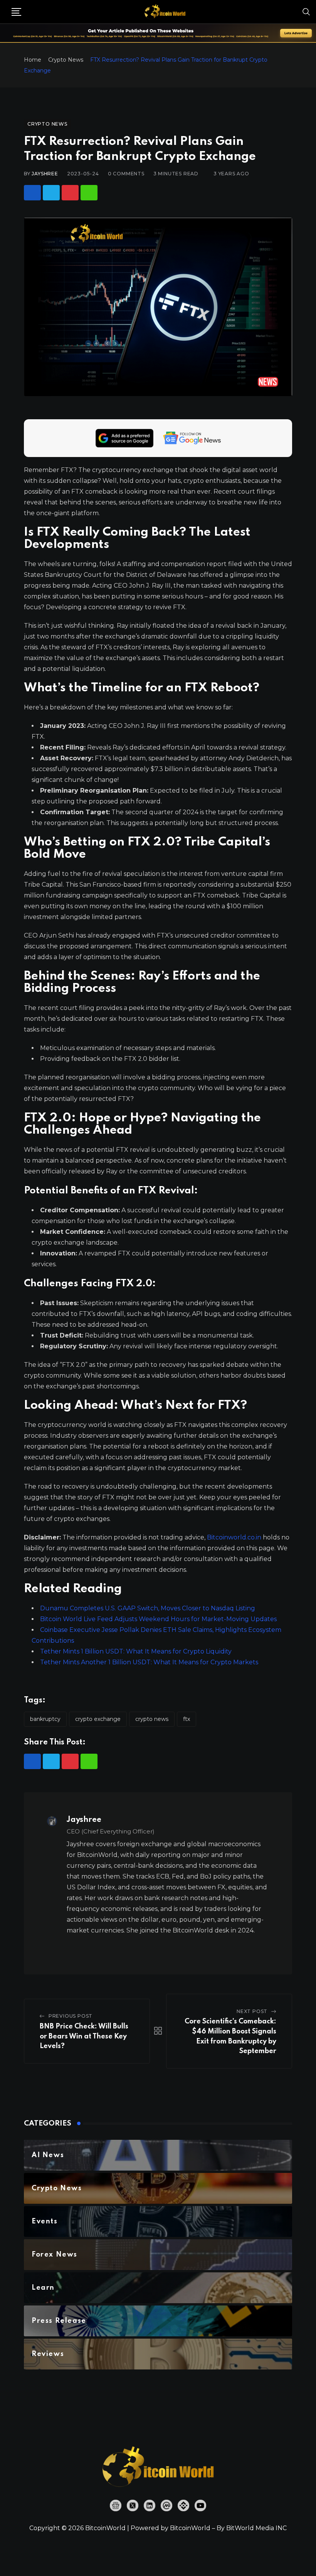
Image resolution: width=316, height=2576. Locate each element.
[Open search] (306, 12)
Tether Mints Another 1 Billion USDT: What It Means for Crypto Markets (149, 1662)
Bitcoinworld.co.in (235, 1537)
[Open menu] (16, 12)
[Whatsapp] (89, 193)
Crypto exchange (98, 1719)
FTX (187, 1719)
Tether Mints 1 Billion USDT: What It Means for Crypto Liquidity (136, 1651)
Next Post (252, 2011)
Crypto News (66, 60)
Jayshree (45, 174)
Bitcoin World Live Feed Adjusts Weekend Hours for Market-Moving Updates (158, 1619)
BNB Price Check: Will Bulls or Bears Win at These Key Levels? (84, 2036)
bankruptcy (45, 1719)
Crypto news (152, 1719)
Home (33, 60)
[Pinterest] (70, 193)
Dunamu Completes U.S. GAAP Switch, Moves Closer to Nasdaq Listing (148, 1608)
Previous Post (71, 2016)
